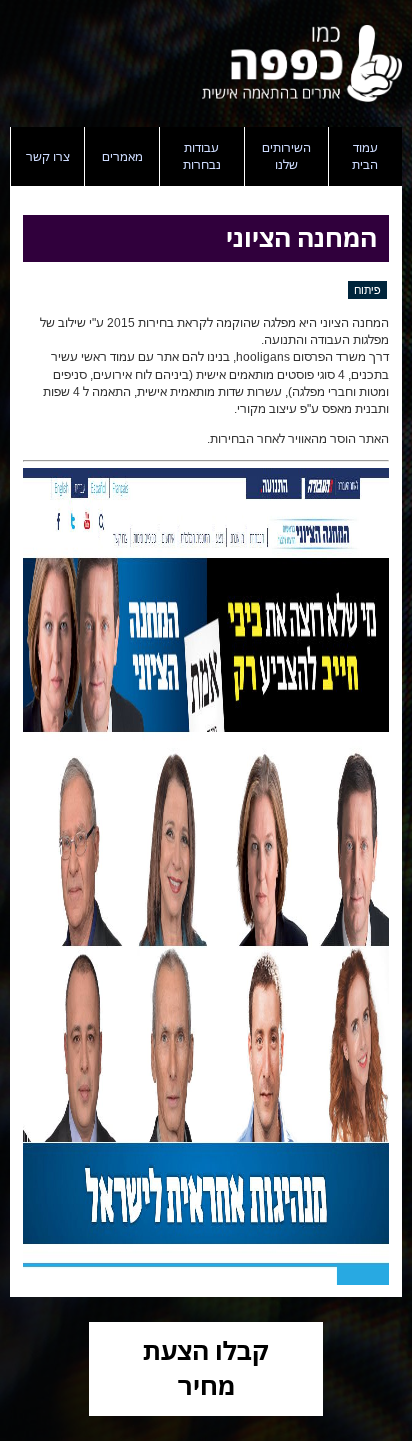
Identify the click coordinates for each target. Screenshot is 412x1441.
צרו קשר (48, 156)
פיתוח (367, 289)
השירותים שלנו (286, 156)
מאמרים (122, 156)
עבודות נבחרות (202, 156)
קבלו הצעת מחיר (206, 1368)
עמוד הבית (365, 156)
